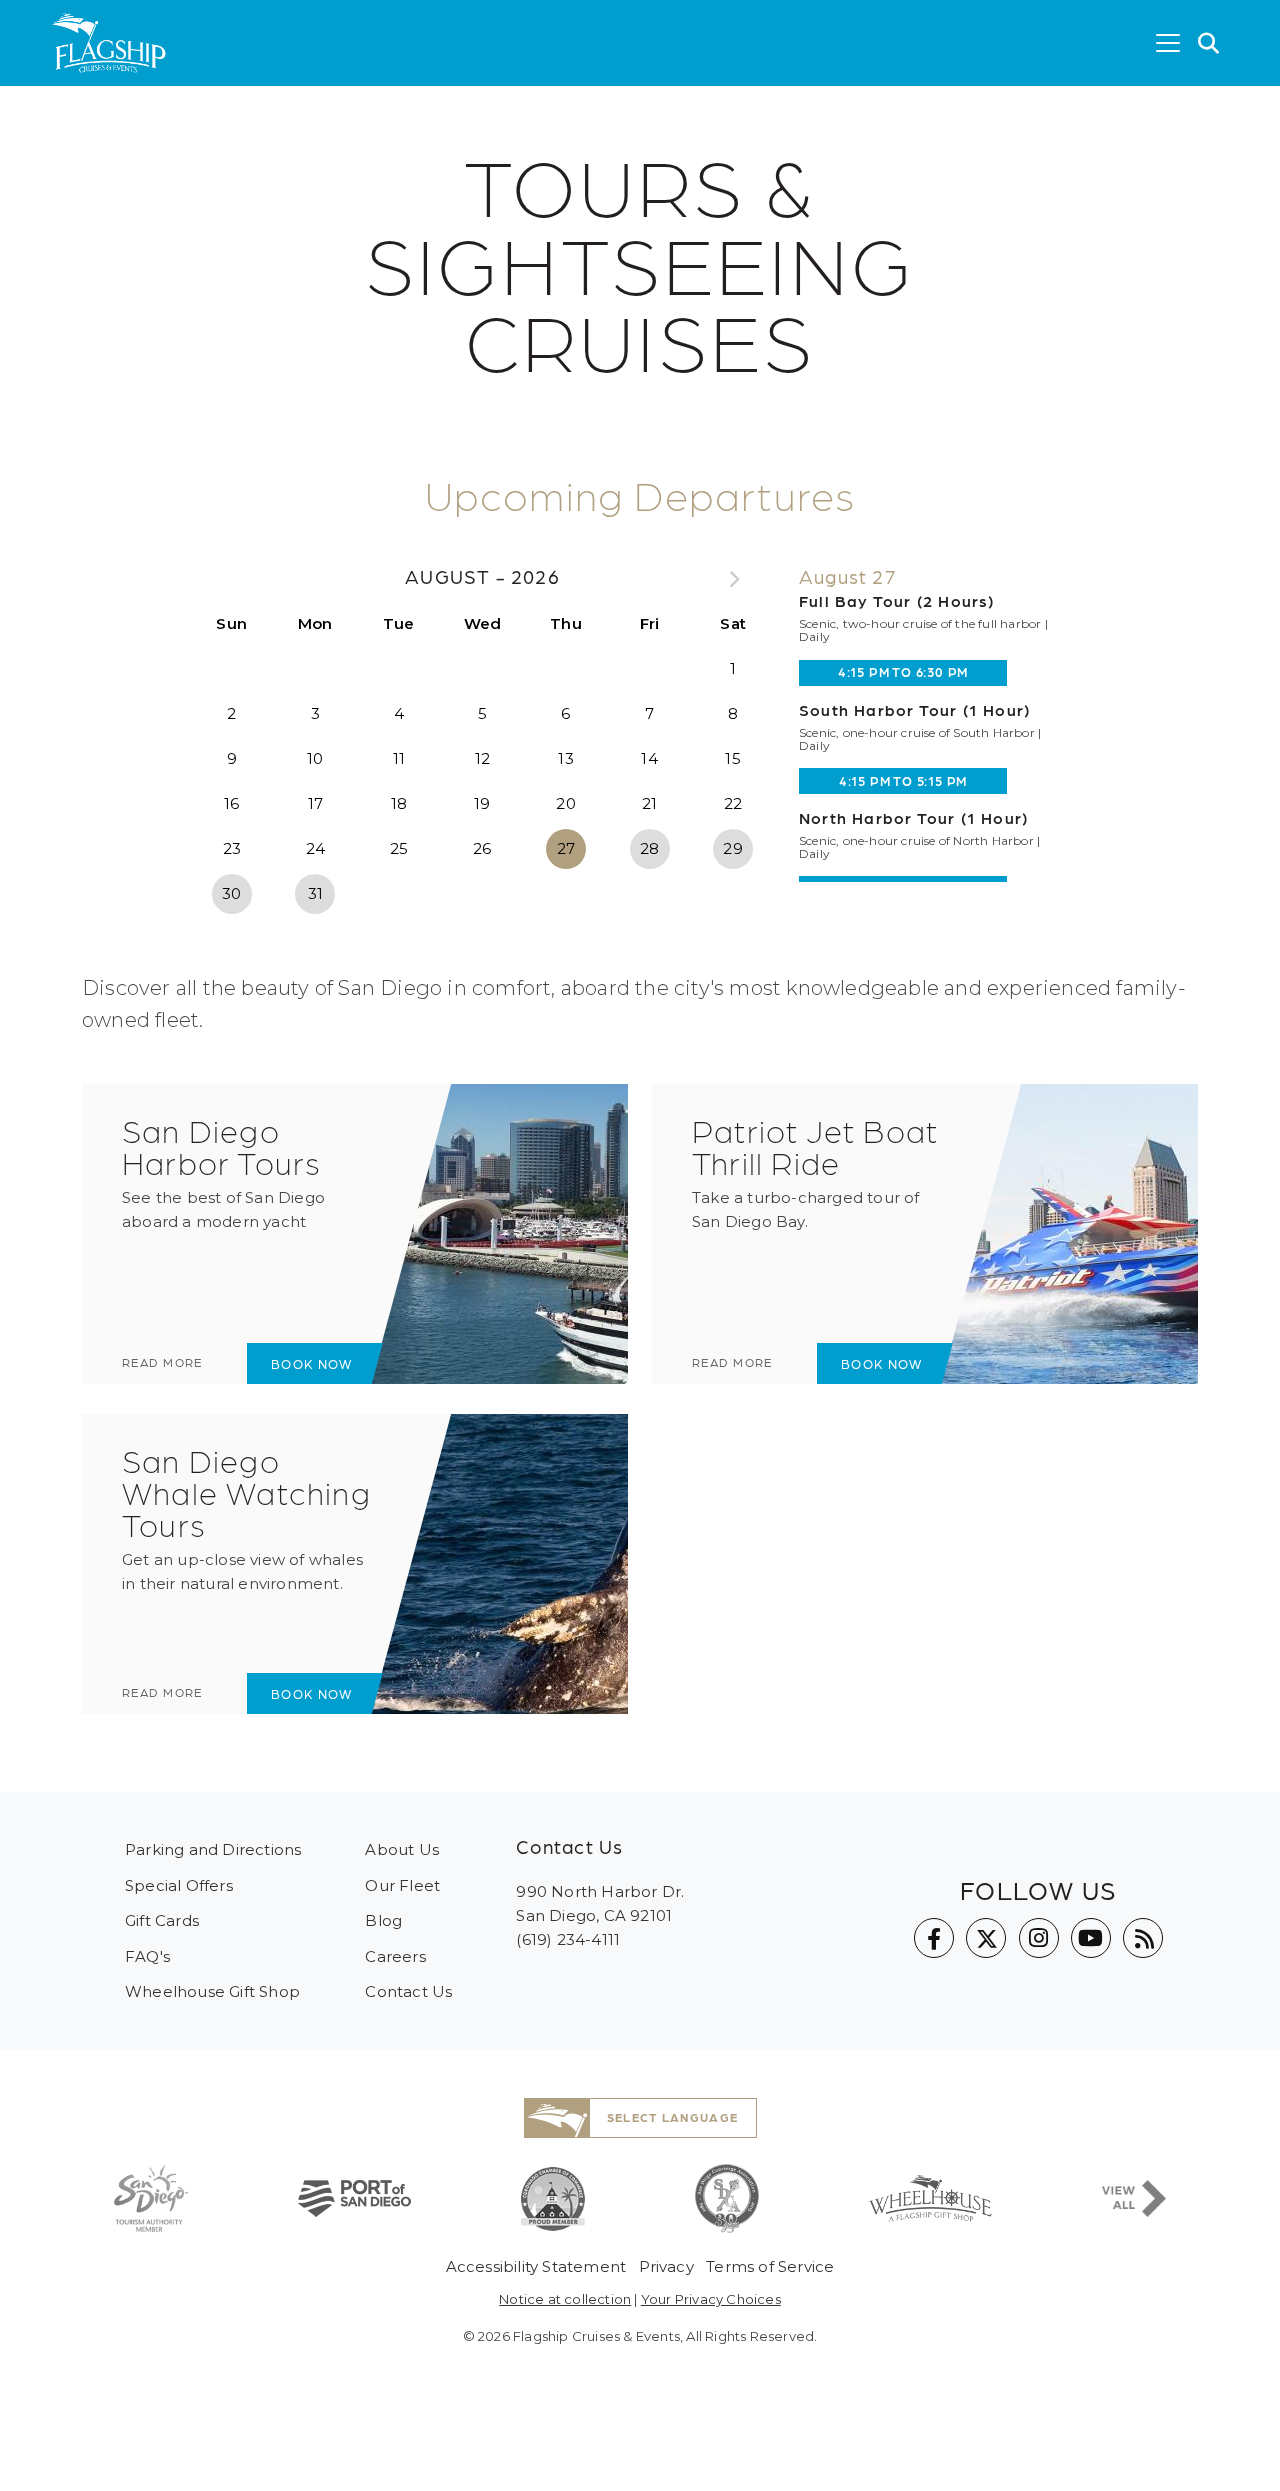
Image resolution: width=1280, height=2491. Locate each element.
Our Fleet (402, 1885)
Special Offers (179, 1885)
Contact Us (408, 1991)
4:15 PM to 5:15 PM (903, 780)
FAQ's (147, 1956)
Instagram (1039, 1938)
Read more (162, 1362)
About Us (402, 1849)
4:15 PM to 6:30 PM (903, 671)
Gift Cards (162, 1920)
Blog (383, 1920)
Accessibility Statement (536, 2266)
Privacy (666, 2266)
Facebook (934, 1938)
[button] (1209, 43)
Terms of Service (770, 2266)
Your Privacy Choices (711, 2299)
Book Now (311, 1363)
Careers (395, 1956)
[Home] (109, 43)
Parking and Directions (213, 1849)
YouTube (1091, 1938)
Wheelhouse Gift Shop (212, 1991)
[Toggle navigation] (1168, 43)
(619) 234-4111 (568, 1939)
